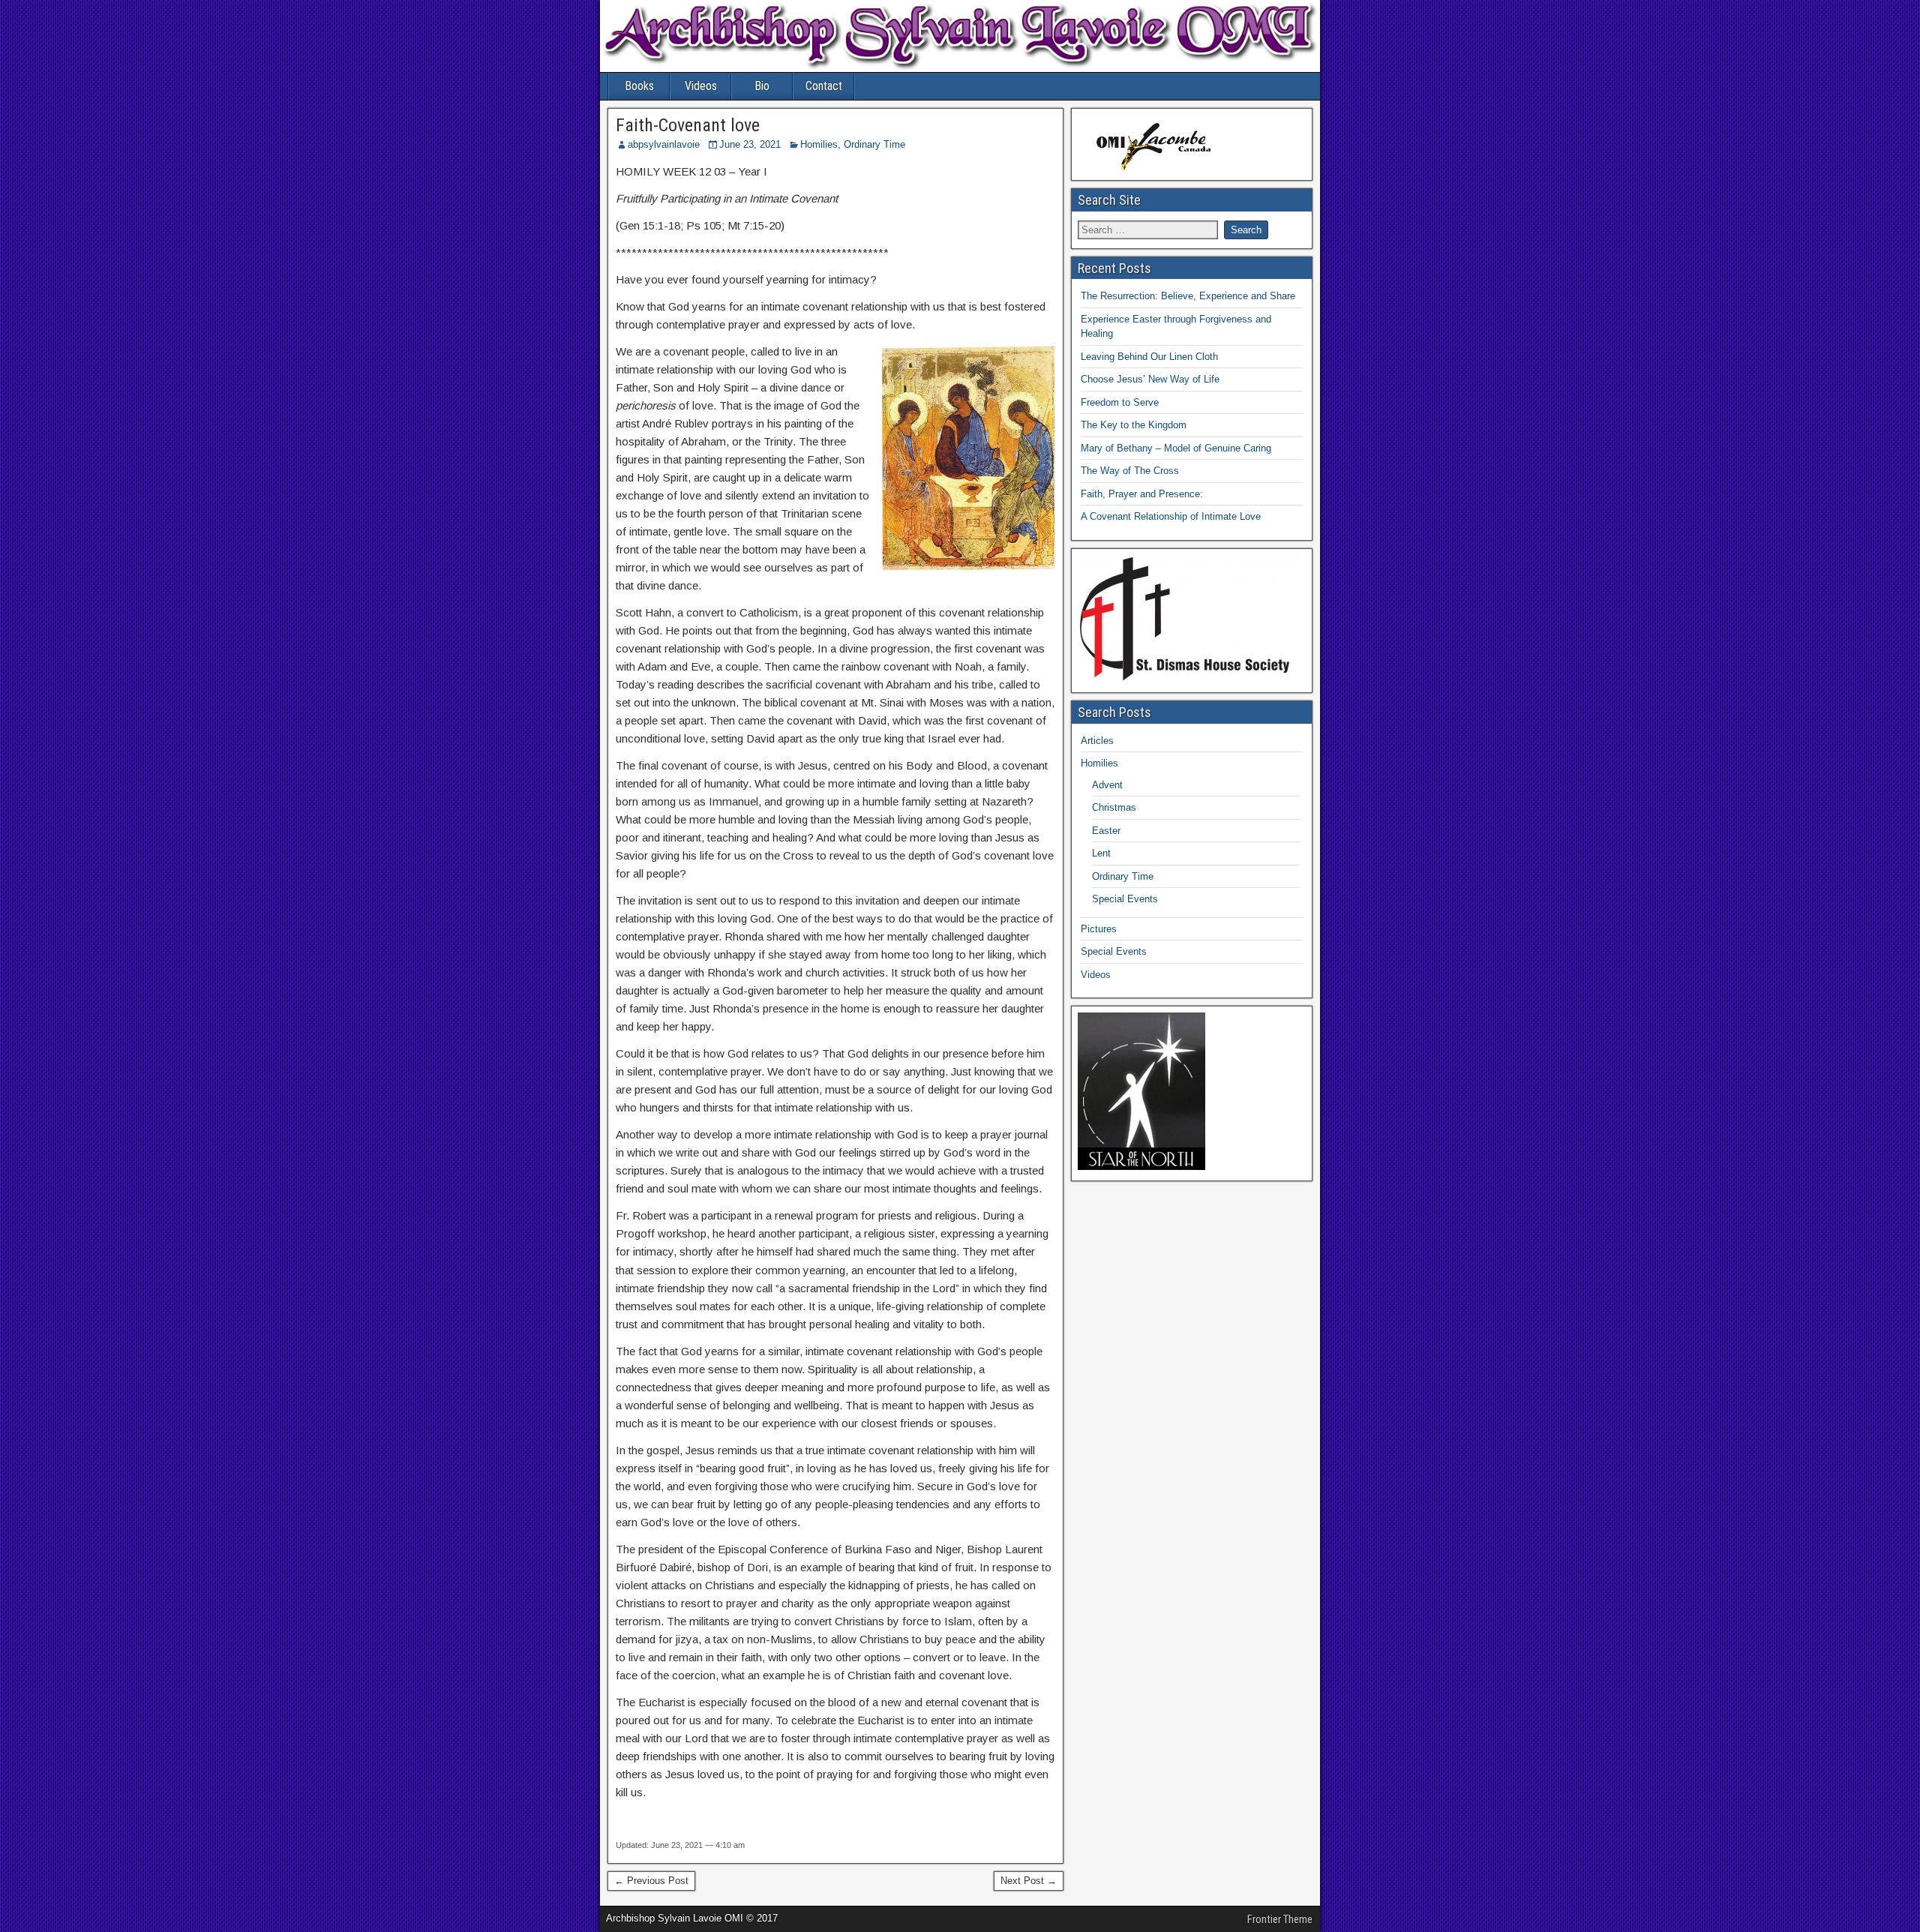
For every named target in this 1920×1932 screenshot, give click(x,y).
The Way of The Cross (1130, 471)
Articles (1097, 741)
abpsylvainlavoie (664, 144)
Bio (762, 86)
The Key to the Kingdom (1134, 425)
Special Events (1125, 899)
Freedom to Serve (1120, 402)
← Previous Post (651, 1881)
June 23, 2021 (750, 144)
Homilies (819, 144)
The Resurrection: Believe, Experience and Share (1188, 296)
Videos (701, 86)
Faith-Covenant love (688, 125)
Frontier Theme (1280, 1919)
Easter (1106, 831)
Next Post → (1029, 1881)
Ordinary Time (874, 144)
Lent (1101, 853)
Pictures (1099, 929)
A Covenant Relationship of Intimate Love (1171, 516)
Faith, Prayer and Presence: (1142, 494)
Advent (1107, 785)
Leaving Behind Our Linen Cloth (1149, 357)
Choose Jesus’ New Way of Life (1150, 379)
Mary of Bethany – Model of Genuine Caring (1176, 448)
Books (639, 86)
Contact (824, 86)
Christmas (1114, 807)
